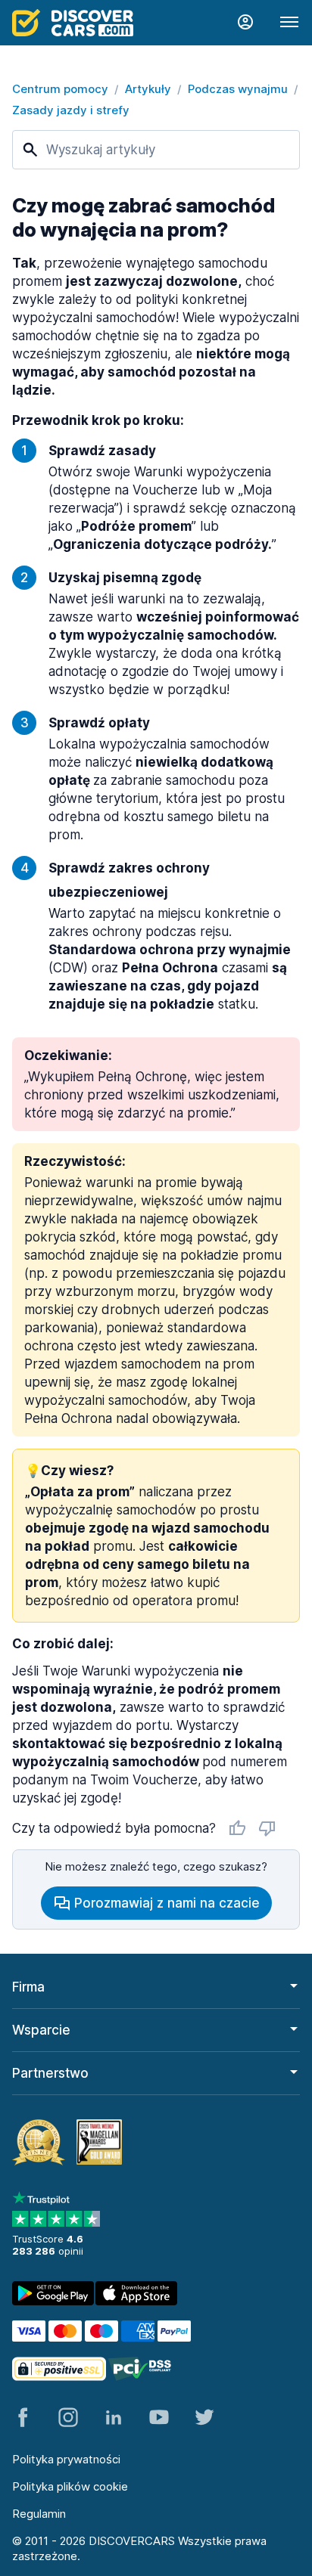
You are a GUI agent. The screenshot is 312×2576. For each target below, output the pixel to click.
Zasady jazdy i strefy (71, 110)
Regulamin (39, 2514)
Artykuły (148, 89)
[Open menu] (289, 23)
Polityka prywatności (66, 2459)
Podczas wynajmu (238, 89)
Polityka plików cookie (70, 2486)
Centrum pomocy (60, 89)
